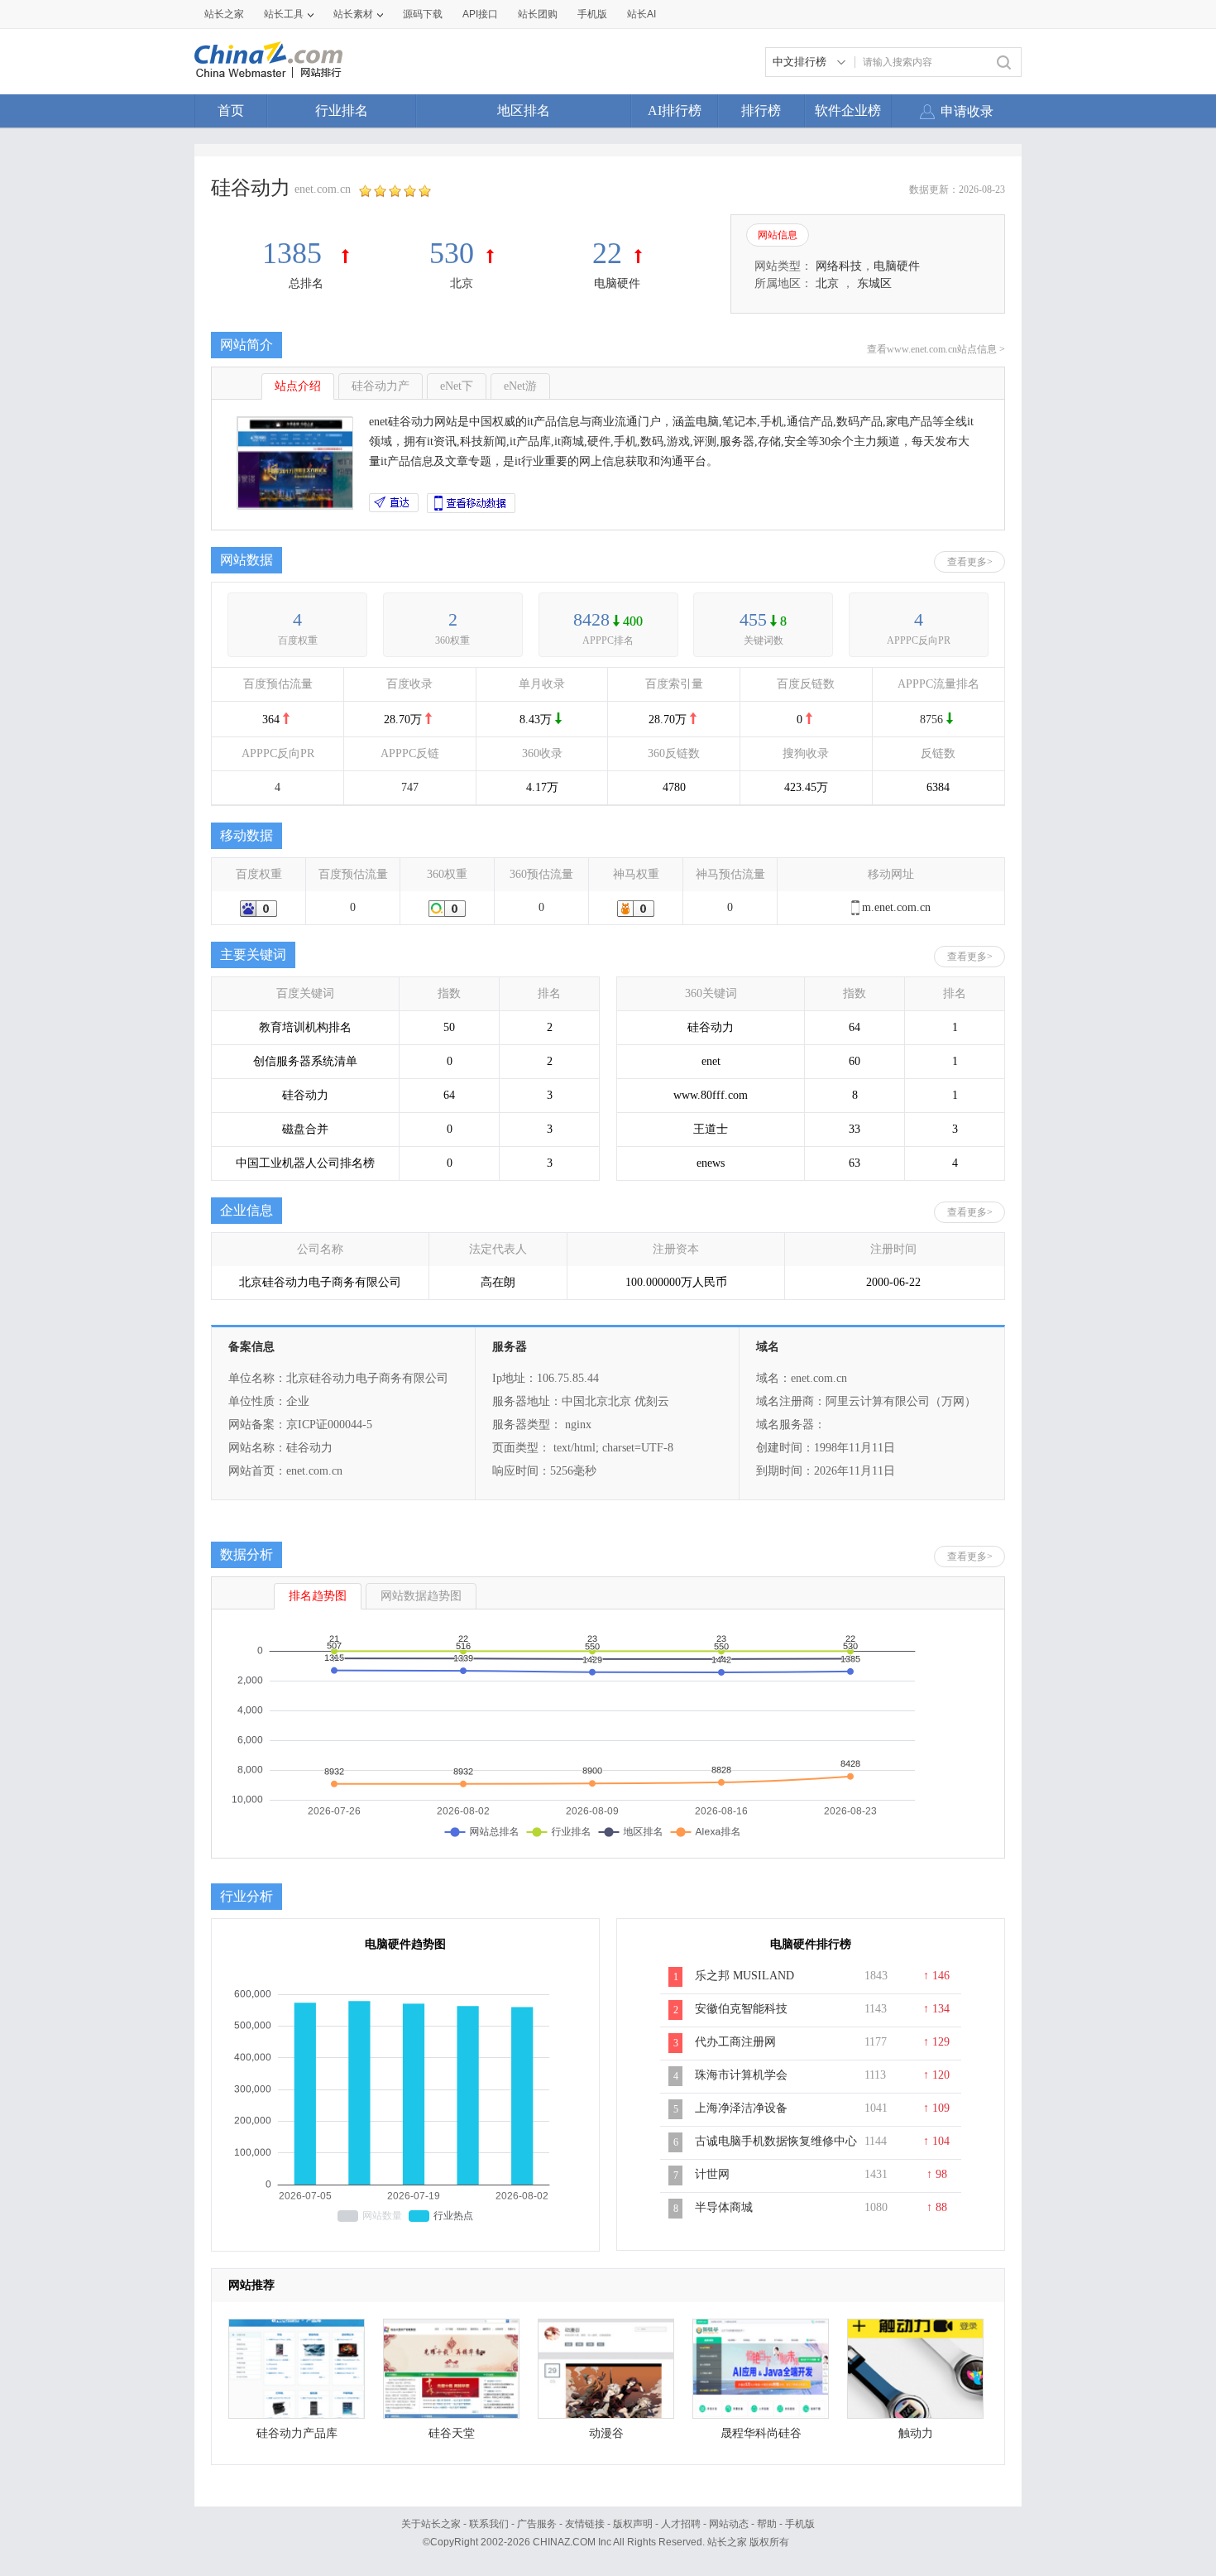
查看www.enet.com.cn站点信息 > (936, 349)
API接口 (480, 14)
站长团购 (538, 14)
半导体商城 (724, 2207)
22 (607, 253)
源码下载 (423, 14)
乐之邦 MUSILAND (744, 1976)
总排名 (306, 283)
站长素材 (353, 14)
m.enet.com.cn (896, 907)
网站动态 (729, 2524)
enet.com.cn (323, 189)
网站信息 (778, 235)
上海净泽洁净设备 (741, 2108)
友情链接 (585, 2524)
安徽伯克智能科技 (741, 2009)
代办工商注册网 (735, 2042)
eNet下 (457, 386)
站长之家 (224, 14)
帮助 (767, 2524)
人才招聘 (681, 2524)
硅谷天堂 (452, 2433)
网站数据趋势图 (421, 1596)
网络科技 (839, 266)
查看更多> (970, 562)
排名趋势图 (318, 1596)
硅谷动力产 (381, 386)
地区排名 (524, 110)
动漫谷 (606, 2433)
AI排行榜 (675, 110)
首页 (231, 110)
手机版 (800, 2524)
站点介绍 (298, 386)
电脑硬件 (617, 283)
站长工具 (284, 14)
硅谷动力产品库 (297, 2433)
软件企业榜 (848, 110)
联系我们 (489, 2524)
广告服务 (537, 2524)
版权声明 (633, 2524)
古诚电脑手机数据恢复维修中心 (776, 2141)
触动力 (916, 2433)
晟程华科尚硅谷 (761, 2433)
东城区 (874, 283)
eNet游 (520, 386)
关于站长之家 (431, 2524)
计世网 (712, 2174)
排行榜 (761, 110)
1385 (296, 253)
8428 (591, 619)
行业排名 (342, 110)
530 (452, 253)
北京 (462, 283)
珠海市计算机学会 (741, 2075)
